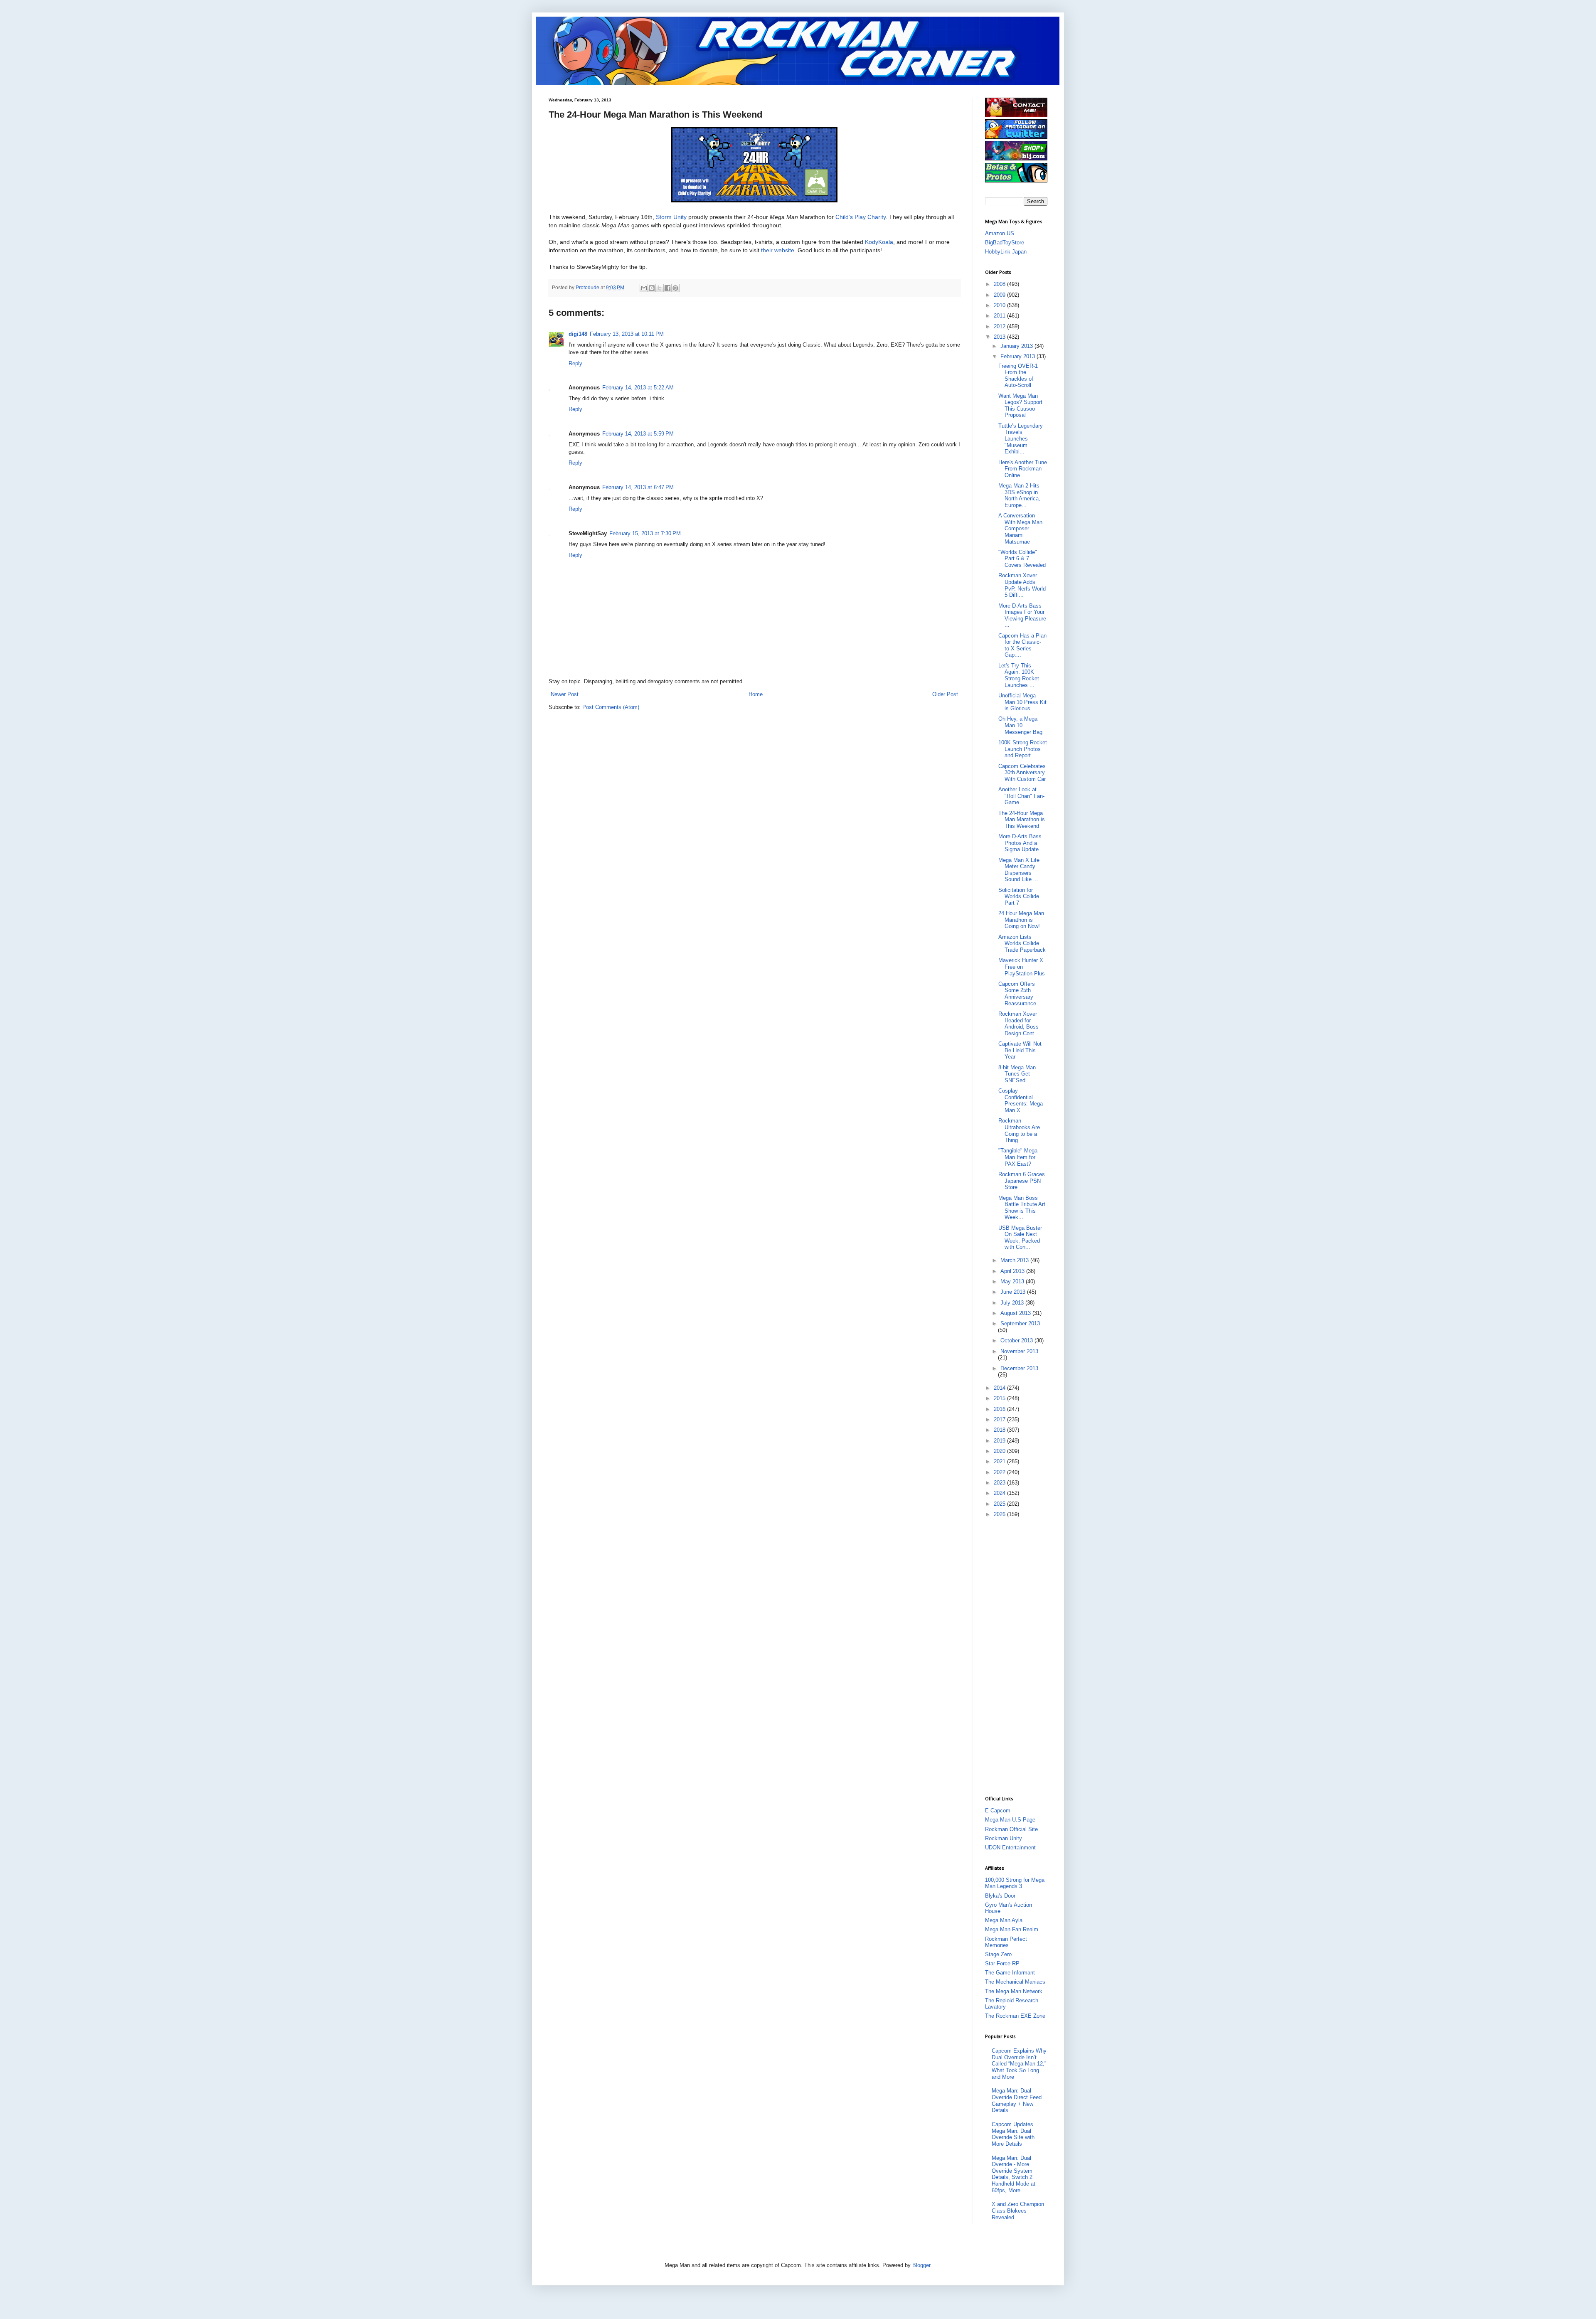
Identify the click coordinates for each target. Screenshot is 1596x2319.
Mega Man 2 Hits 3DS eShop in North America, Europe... (1019, 495)
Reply (575, 363)
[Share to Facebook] (667, 288)
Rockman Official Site (1011, 1829)
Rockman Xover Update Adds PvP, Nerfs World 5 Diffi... (1022, 585)
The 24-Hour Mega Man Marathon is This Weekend (1022, 820)
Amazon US (1000, 233)
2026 (1000, 1514)
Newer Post (565, 694)
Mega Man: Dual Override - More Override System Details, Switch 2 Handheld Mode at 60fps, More (1014, 2174)
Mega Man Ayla (1004, 1920)
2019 (1000, 1441)
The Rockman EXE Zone (1015, 2016)
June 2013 (1014, 1292)
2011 (1000, 316)
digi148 (578, 334)
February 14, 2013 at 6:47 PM (638, 487)
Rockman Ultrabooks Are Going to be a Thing (1019, 1130)
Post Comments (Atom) (611, 707)
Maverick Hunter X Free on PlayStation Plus (1022, 967)
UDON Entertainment (1010, 1848)
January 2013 (1017, 346)
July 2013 (1013, 1303)
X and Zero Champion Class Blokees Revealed (1018, 2211)
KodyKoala (879, 242)
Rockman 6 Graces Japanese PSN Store (1022, 1181)
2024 (1000, 1493)
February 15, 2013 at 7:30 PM (645, 533)
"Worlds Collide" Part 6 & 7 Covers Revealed (1022, 559)
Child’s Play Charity (861, 217)
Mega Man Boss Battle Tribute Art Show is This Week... (1022, 1208)
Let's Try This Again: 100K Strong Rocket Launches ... (1019, 675)
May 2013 (1013, 1281)
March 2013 (1015, 1260)
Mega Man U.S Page (1010, 1820)
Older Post (945, 694)
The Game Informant (1010, 1973)
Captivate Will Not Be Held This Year (1020, 1050)
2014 (1000, 1388)
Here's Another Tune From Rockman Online (1023, 469)
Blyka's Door (1000, 1896)
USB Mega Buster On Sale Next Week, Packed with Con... (1020, 1238)
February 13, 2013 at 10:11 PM (627, 334)
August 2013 (1016, 1313)
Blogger (921, 2265)
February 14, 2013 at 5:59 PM (638, 434)
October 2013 (1017, 1340)
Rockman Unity (1004, 1838)
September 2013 (1020, 1323)
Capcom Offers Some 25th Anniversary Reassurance (1017, 994)
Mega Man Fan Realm (1012, 1929)
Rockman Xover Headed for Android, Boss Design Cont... (1019, 1024)
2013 (1000, 337)
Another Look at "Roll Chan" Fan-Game (1021, 796)
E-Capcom (998, 1811)
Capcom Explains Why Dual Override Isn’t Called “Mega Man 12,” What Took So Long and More (1019, 2064)
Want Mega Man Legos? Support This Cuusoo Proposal (1020, 406)
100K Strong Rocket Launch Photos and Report (1023, 749)
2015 (1000, 1398)
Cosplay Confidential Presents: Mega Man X (1021, 1100)
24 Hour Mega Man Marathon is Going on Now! (1021, 920)
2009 (1000, 295)
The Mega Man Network (1014, 1991)
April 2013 (1013, 1271)
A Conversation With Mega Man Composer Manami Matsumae (1020, 528)
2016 (1000, 1409)
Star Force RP (1002, 1963)
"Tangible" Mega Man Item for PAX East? (1018, 1157)
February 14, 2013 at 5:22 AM (638, 388)
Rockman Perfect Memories (1006, 1942)
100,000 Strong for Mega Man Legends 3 (1015, 1883)
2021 (1000, 1461)
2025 (1000, 1504)
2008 (1000, 284)
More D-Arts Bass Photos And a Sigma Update (1020, 843)
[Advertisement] (1018, 1656)
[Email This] (644, 288)
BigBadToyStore (1005, 242)
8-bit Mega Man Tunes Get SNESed (1017, 1074)
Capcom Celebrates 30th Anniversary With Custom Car (1022, 773)
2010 (1000, 305)
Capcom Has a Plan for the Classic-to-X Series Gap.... (1022, 645)
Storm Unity (671, 217)
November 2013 (1019, 1351)
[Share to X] (660, 288)
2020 (1000, 1451)
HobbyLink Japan (1006, 252)
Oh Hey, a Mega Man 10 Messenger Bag (1020, 725)
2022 (1000, 1472)
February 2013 (1018, 356)
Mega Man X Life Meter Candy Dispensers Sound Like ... (1019, 870)
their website (778, 250)
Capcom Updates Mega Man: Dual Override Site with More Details (1013, 2134)
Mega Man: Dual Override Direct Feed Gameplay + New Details (1017, 2100)
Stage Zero (998, 1954)
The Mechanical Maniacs (1015, 1982)
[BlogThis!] (652, 288)
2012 (1000, 326)
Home (756, 694)
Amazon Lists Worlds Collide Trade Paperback (1022, 943)
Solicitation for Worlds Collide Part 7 (1019, 896)
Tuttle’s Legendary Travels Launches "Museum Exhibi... (1021, 439)
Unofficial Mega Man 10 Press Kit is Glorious (1022, 702)
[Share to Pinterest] (675, 288)
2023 (1000, 1483)
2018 (1000, 1430)
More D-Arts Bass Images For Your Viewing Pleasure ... (1022, 615)
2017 (1000, 1419)
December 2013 (1019, 1368)
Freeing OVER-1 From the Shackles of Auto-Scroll (1018, 376)
